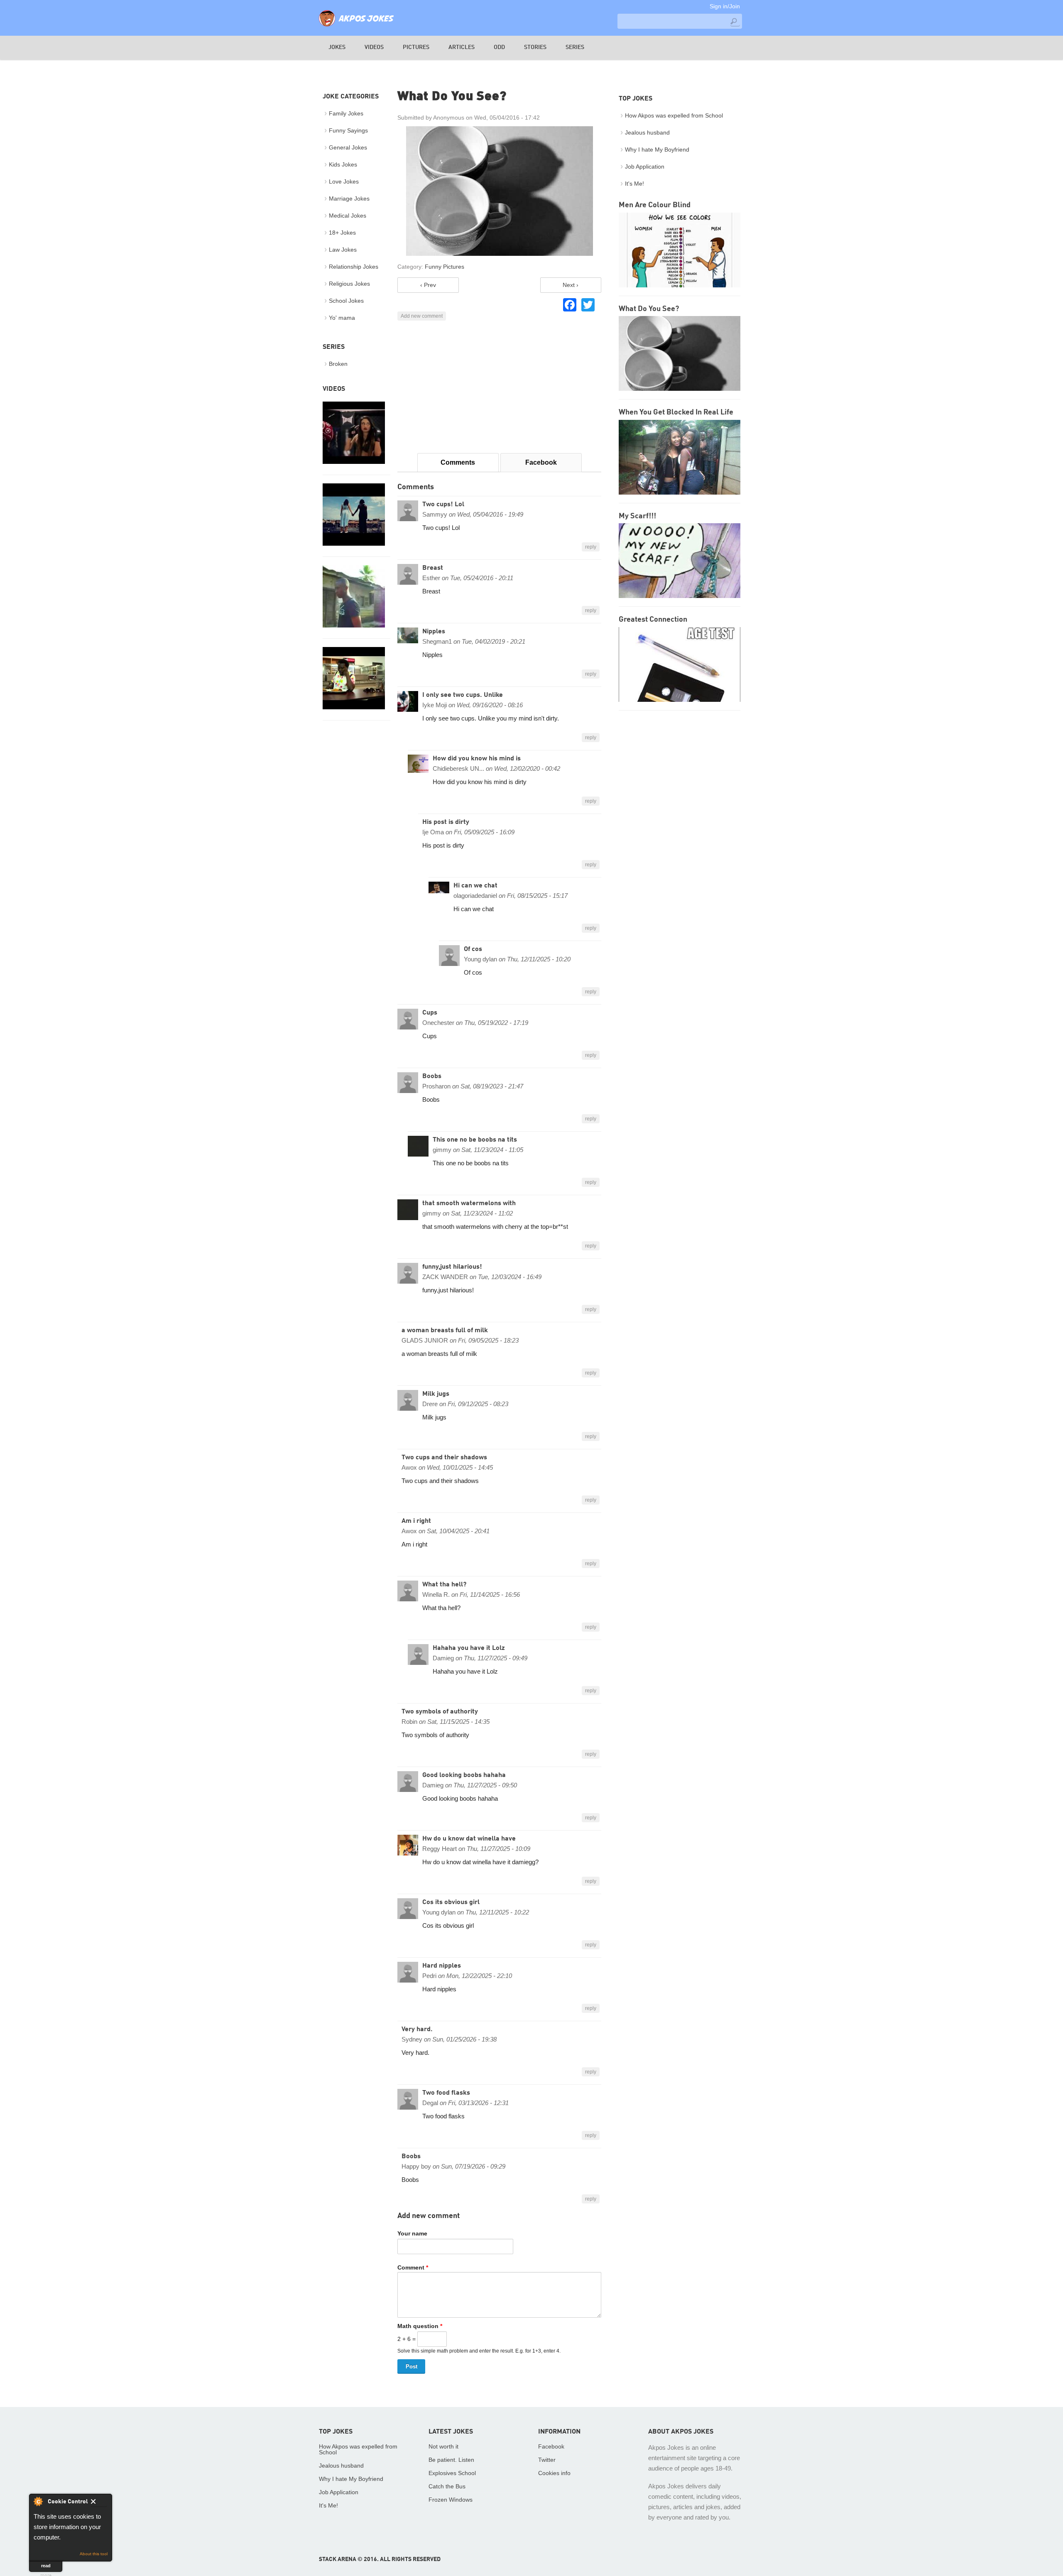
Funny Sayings (348, 130)
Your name (412, 2233)
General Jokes (348, 147)
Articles (462, 47)
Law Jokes (343, 250)
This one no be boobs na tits (475, 1140)
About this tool (94, 2554)
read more (46, 2567)
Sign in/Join (725, 6)
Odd (499, 47)
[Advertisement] (499, 387)
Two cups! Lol (443, 505)
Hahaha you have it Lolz (469, 1648)
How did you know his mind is (477, 759)
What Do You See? (649, 309)
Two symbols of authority (440, 1712)
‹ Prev (428, 285)
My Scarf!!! (637, 516)
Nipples (434, 632)
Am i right (416, 1521)
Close (99, 2503)
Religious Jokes (349, 284)
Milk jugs (436, 1394)
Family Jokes (346, 113)
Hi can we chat (475, 886)
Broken (338, 364)
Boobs (432, 1076)
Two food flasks (446, 2093)
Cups (430, 1013)
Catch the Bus (447, 2486)
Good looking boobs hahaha (464, 1775)
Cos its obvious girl (451, 1902)
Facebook (541, 462)
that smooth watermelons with (469, 1203)
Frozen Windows (451, 2500)
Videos (374, 47)
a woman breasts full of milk (445, 1331)
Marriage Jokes (349, 199)
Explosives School (452, 2473)
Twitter (547, 2460)
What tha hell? (444, 1585)
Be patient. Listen (451, 2460)
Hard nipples (442, 1966)
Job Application (645, 167)
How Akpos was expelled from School (674, 115)
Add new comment (422, 316)
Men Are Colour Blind (655, 205)
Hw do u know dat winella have (469, 1839)
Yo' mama (342, 318)
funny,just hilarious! (452, 1267)
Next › (571, 285)
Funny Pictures (445, 267)
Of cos (473, 949)
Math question (420, 2326)
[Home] (356, 27)
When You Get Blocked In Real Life (676, 412)
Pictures (416, 47)
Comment (413, 2267)
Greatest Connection (653, 620)
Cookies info (554, 2473)
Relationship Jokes (354, 267)
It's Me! (634, 184)
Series (575, 47)
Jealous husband (647, 132)
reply (591, 547)
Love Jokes (344, 181)
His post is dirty (446, 822)
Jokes (337, 47)
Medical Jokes (348, 216)
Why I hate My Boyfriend (657, 150)
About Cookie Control (38, 2501)
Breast (433, 568)
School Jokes (346, 301)
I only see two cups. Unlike (463, 695)
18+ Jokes (342, 233)
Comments (458, 462)
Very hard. (417, 2029)
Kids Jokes (343, 164)
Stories (535, 47)
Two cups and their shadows (444, 1458)
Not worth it (443, 2446)
